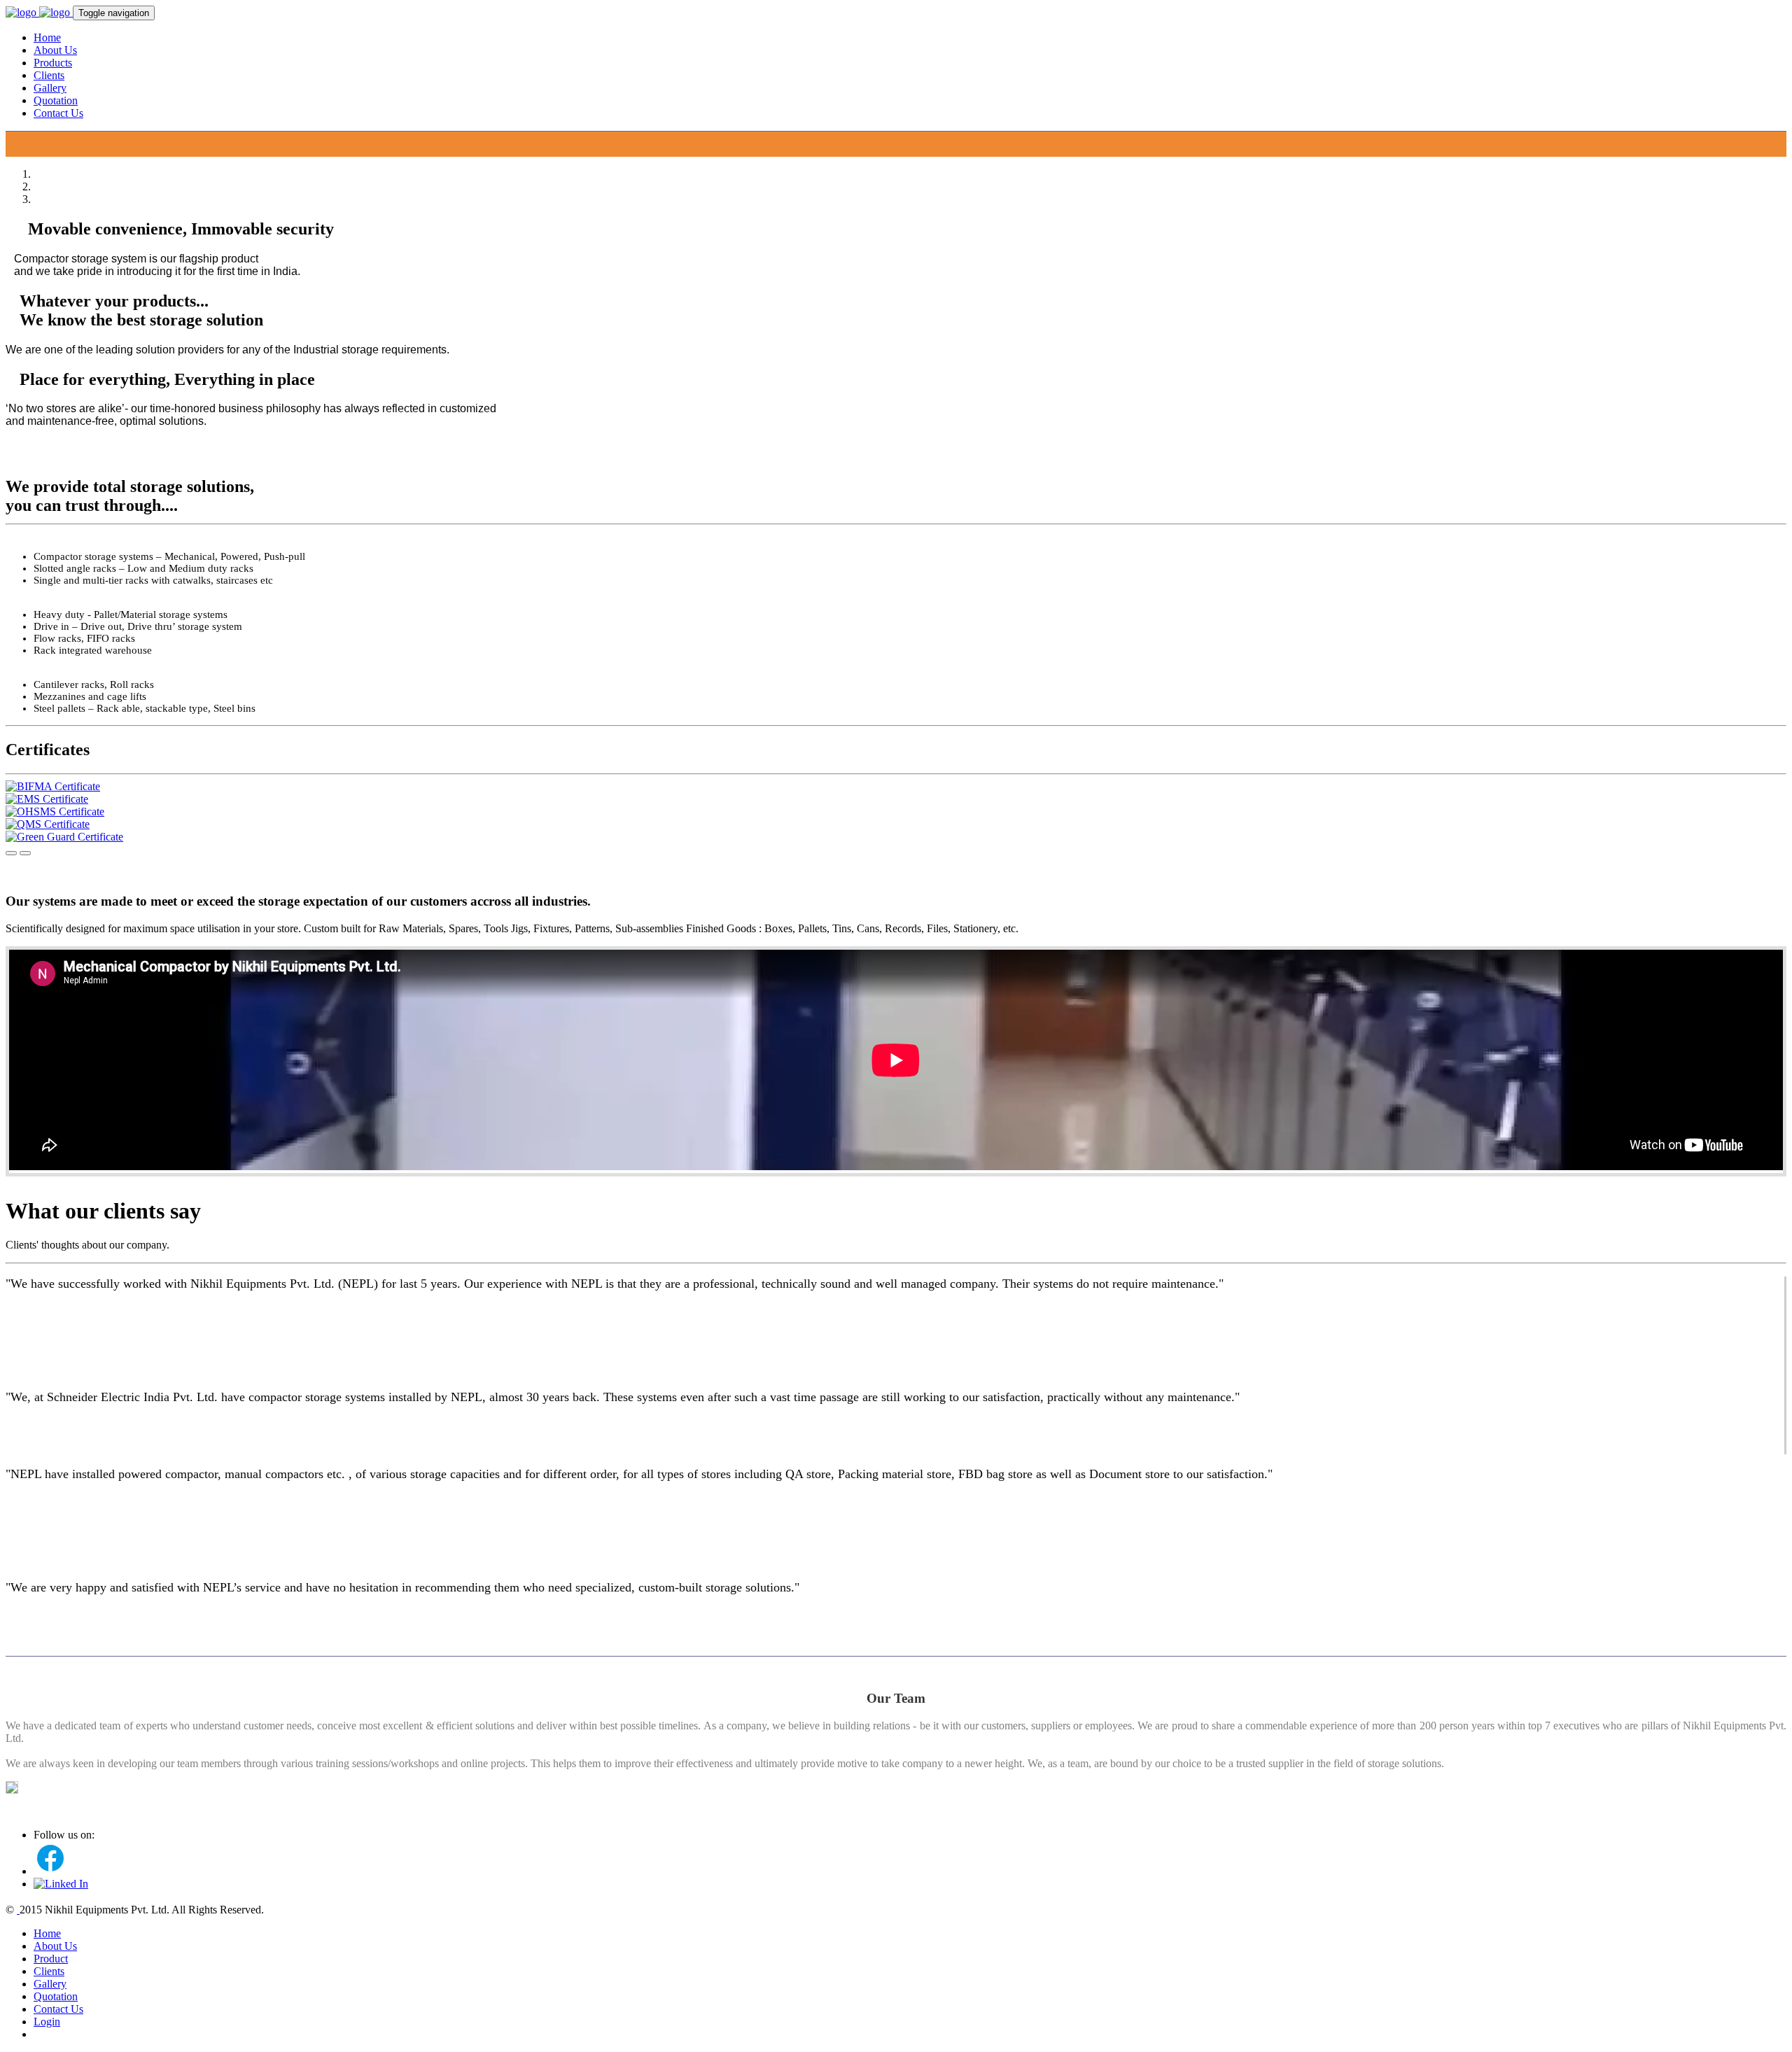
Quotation (56, 100)
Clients (49, 75)
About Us (55, 50)
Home (47, 37)
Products (53, 63)
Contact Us (58, 113)
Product (51, 1959)
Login (47, 2022)
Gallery (50, 88)
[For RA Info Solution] (18, 1910)
